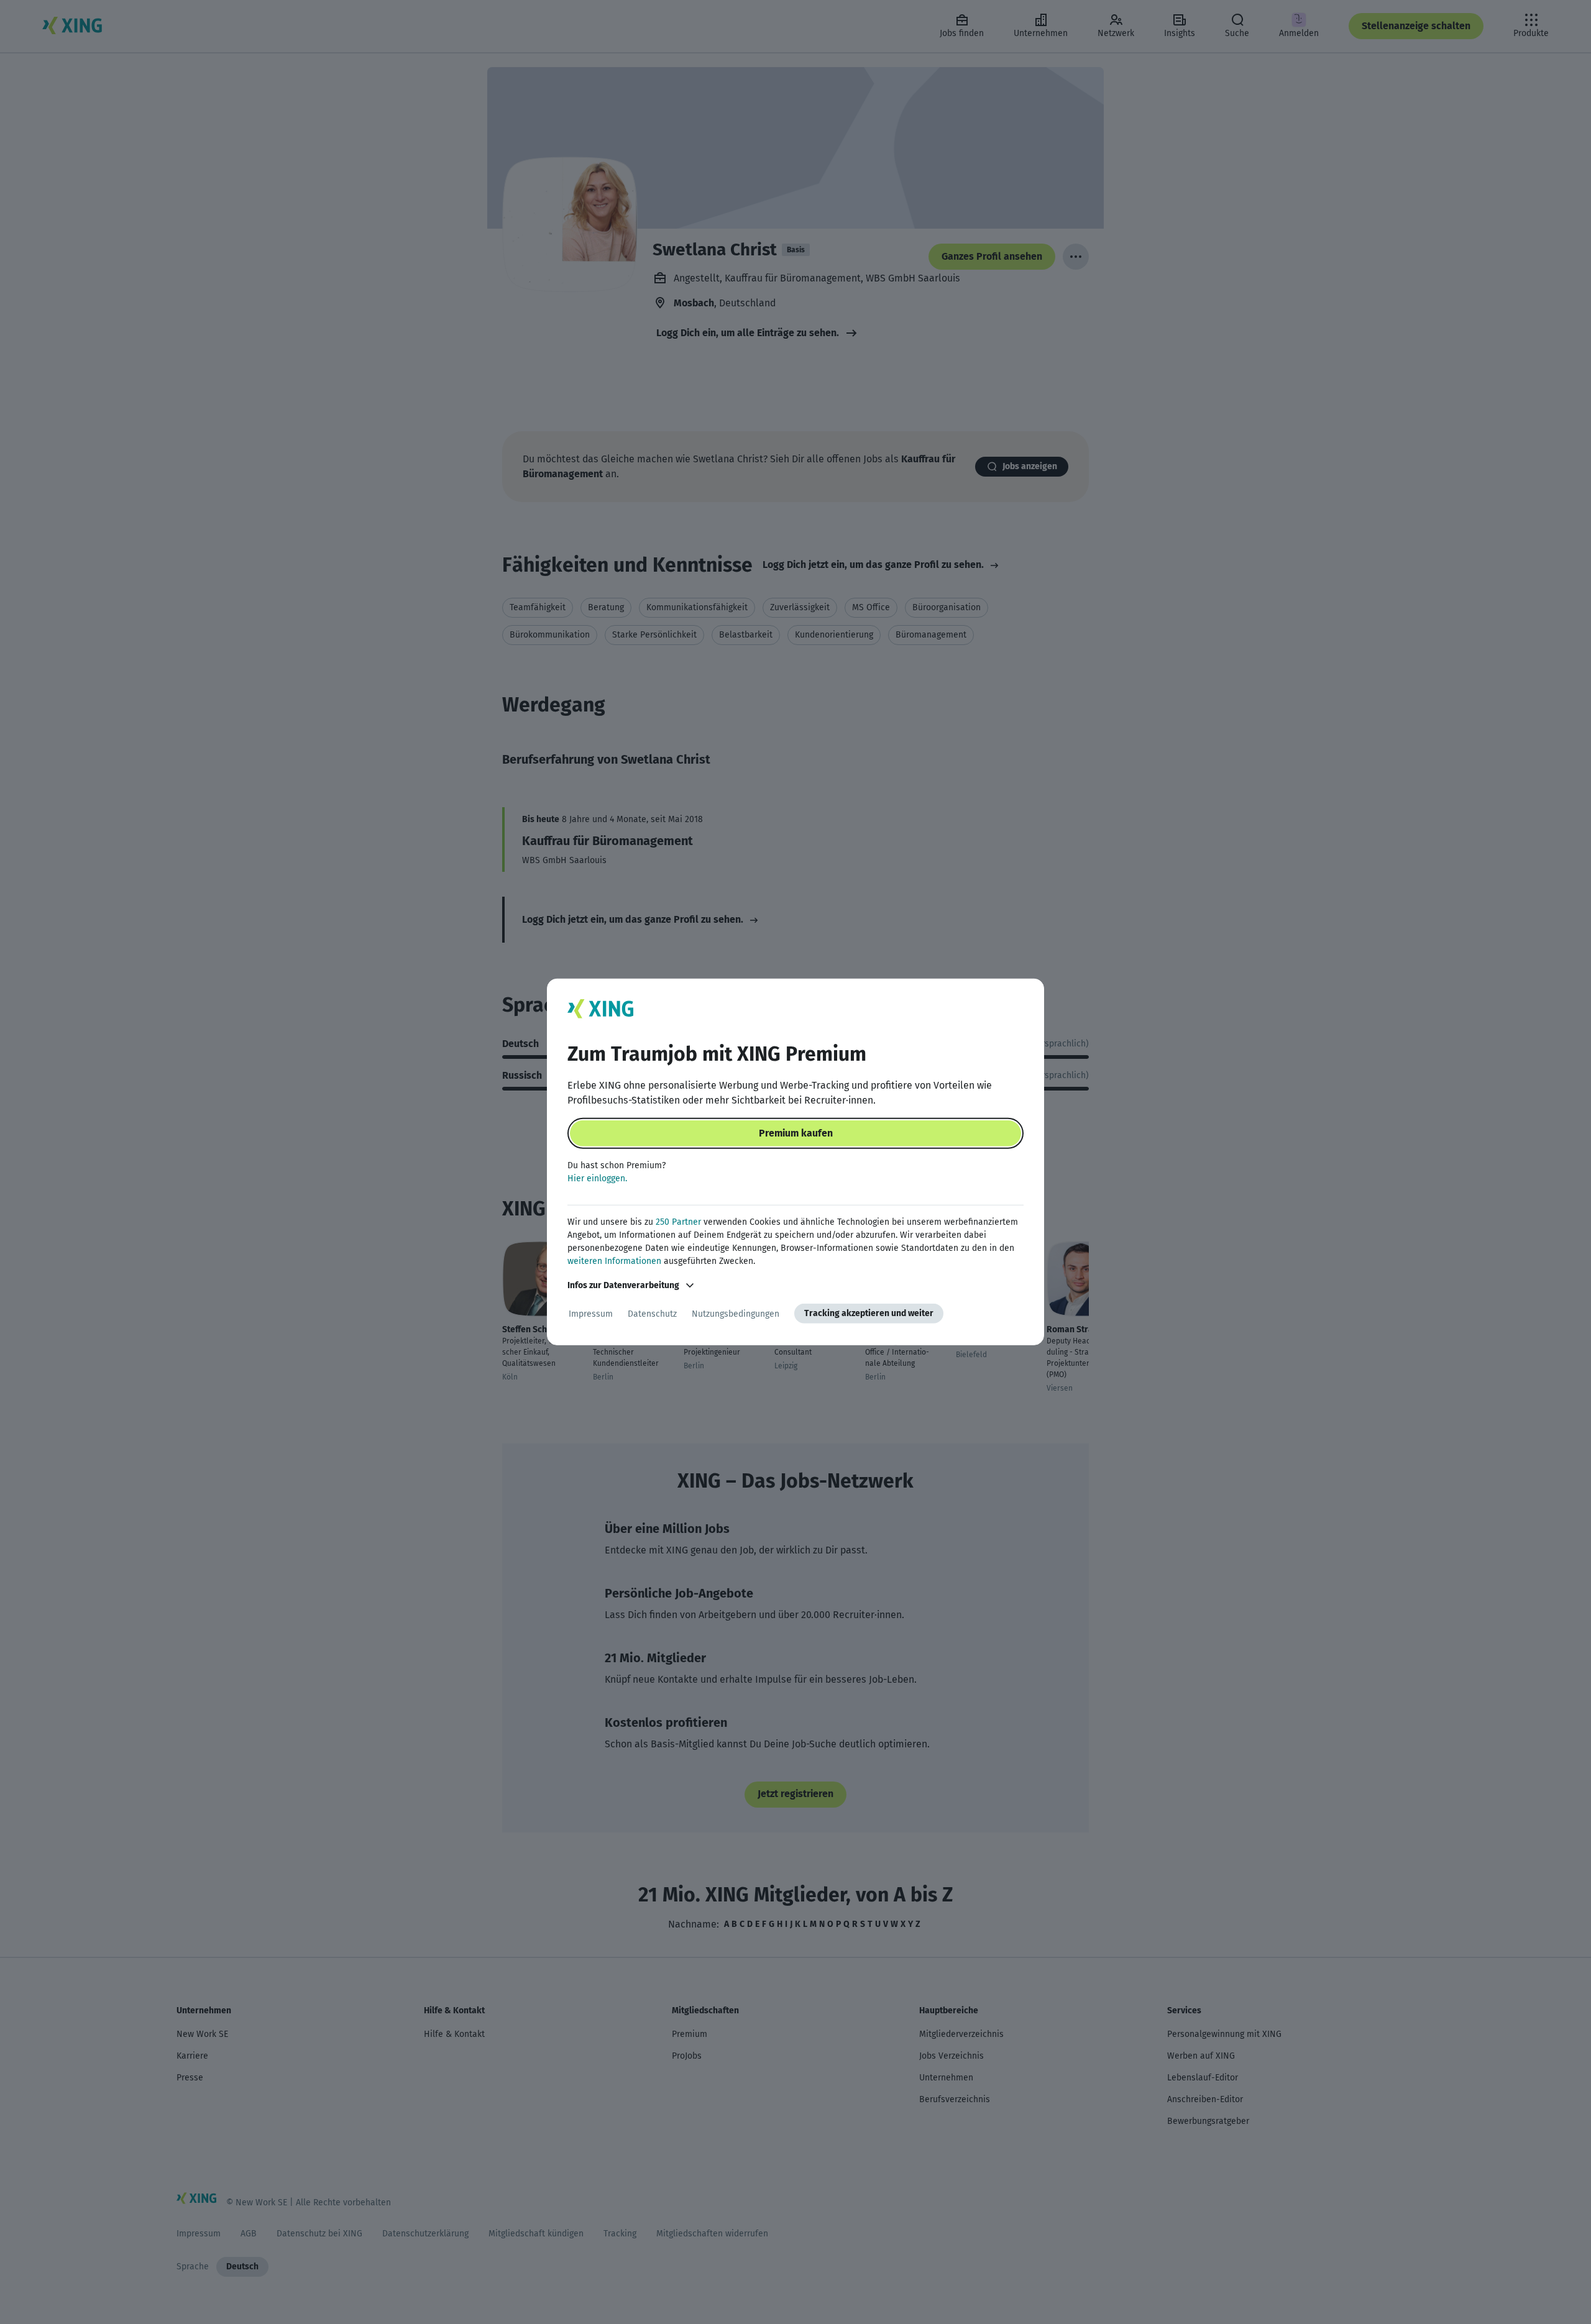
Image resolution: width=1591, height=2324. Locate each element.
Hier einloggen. (597, 1178)
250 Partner (678, 1222)
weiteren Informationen (614, 1261)
